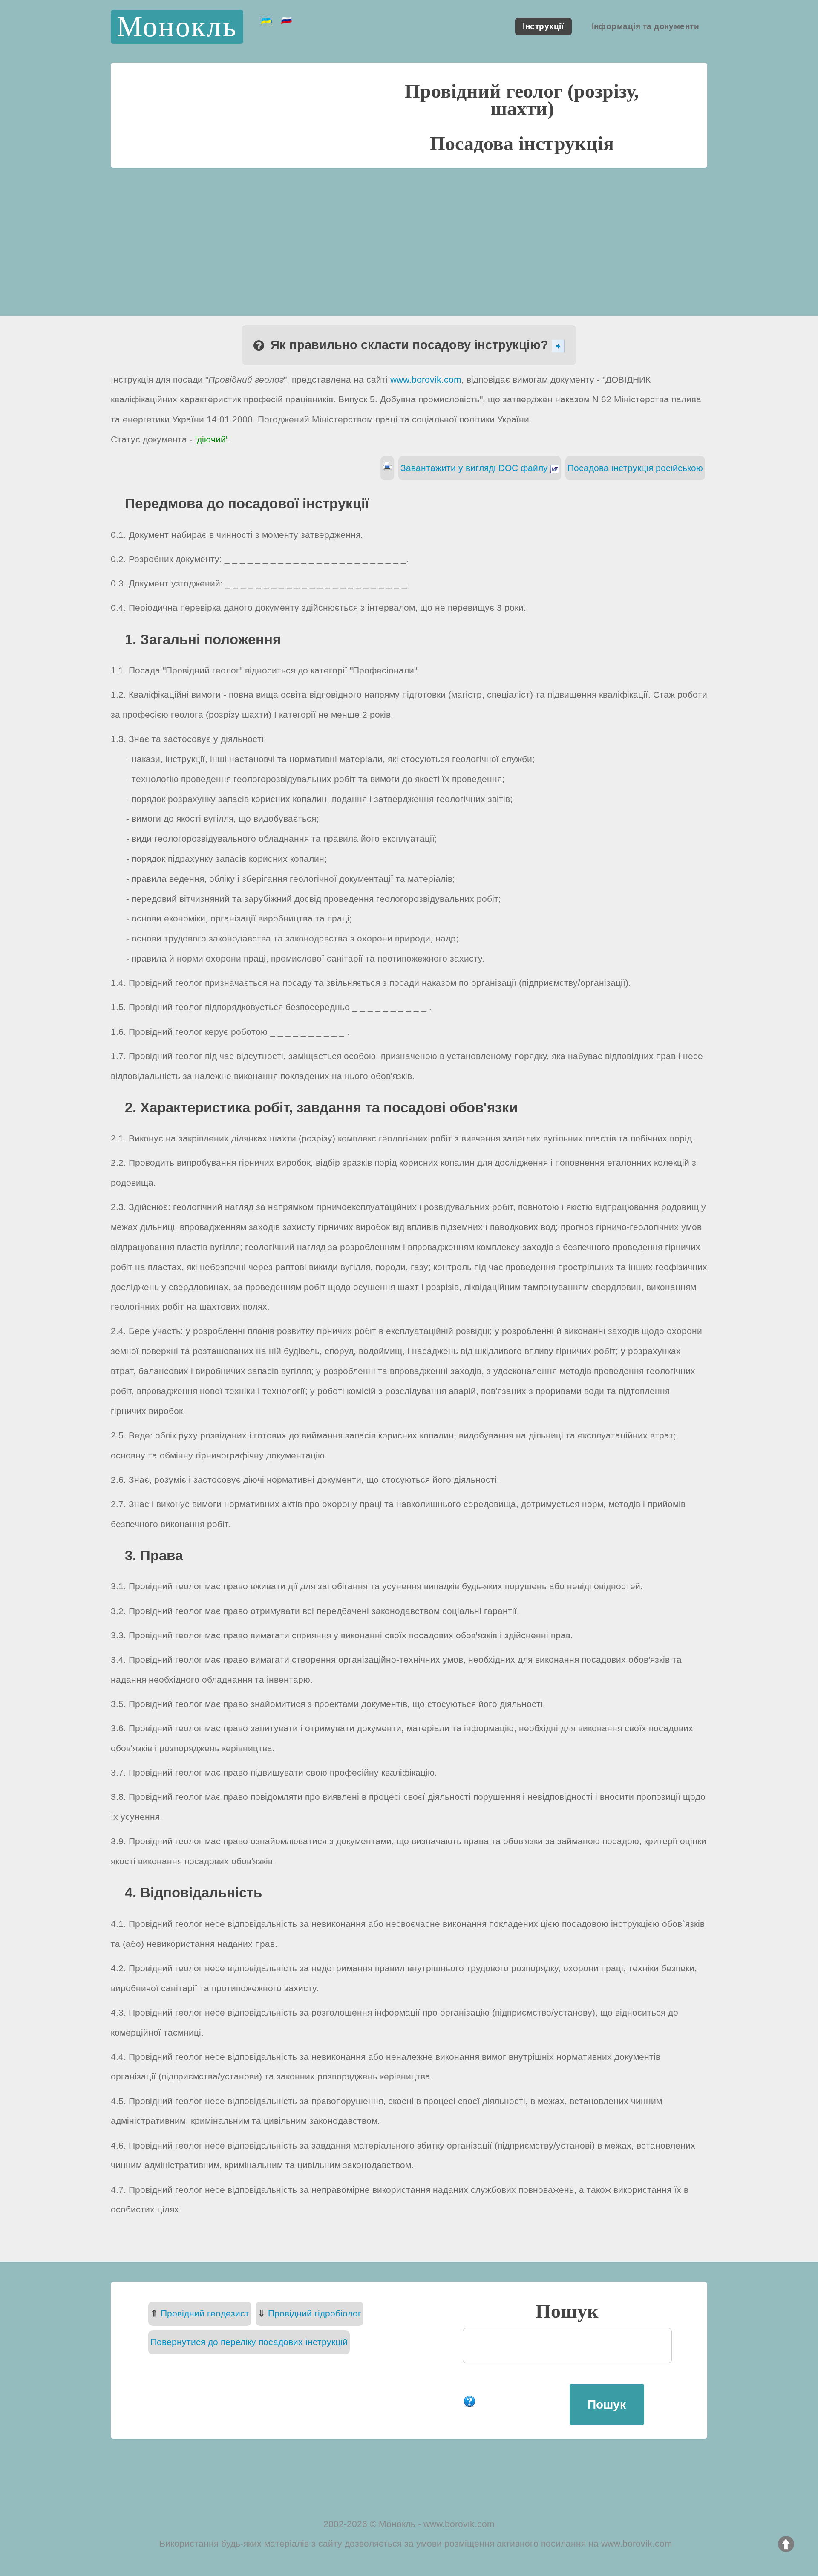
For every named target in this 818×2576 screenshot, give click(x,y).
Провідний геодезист (205, 2313)
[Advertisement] (409, 232)
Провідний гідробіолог (315, 2313)
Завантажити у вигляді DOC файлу (475, 468)
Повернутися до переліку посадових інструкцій (249, 2342)
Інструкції (543, 27)
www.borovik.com (426, 380)
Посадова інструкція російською (635, 468)
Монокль (177, 27)
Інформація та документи (646, 27)
